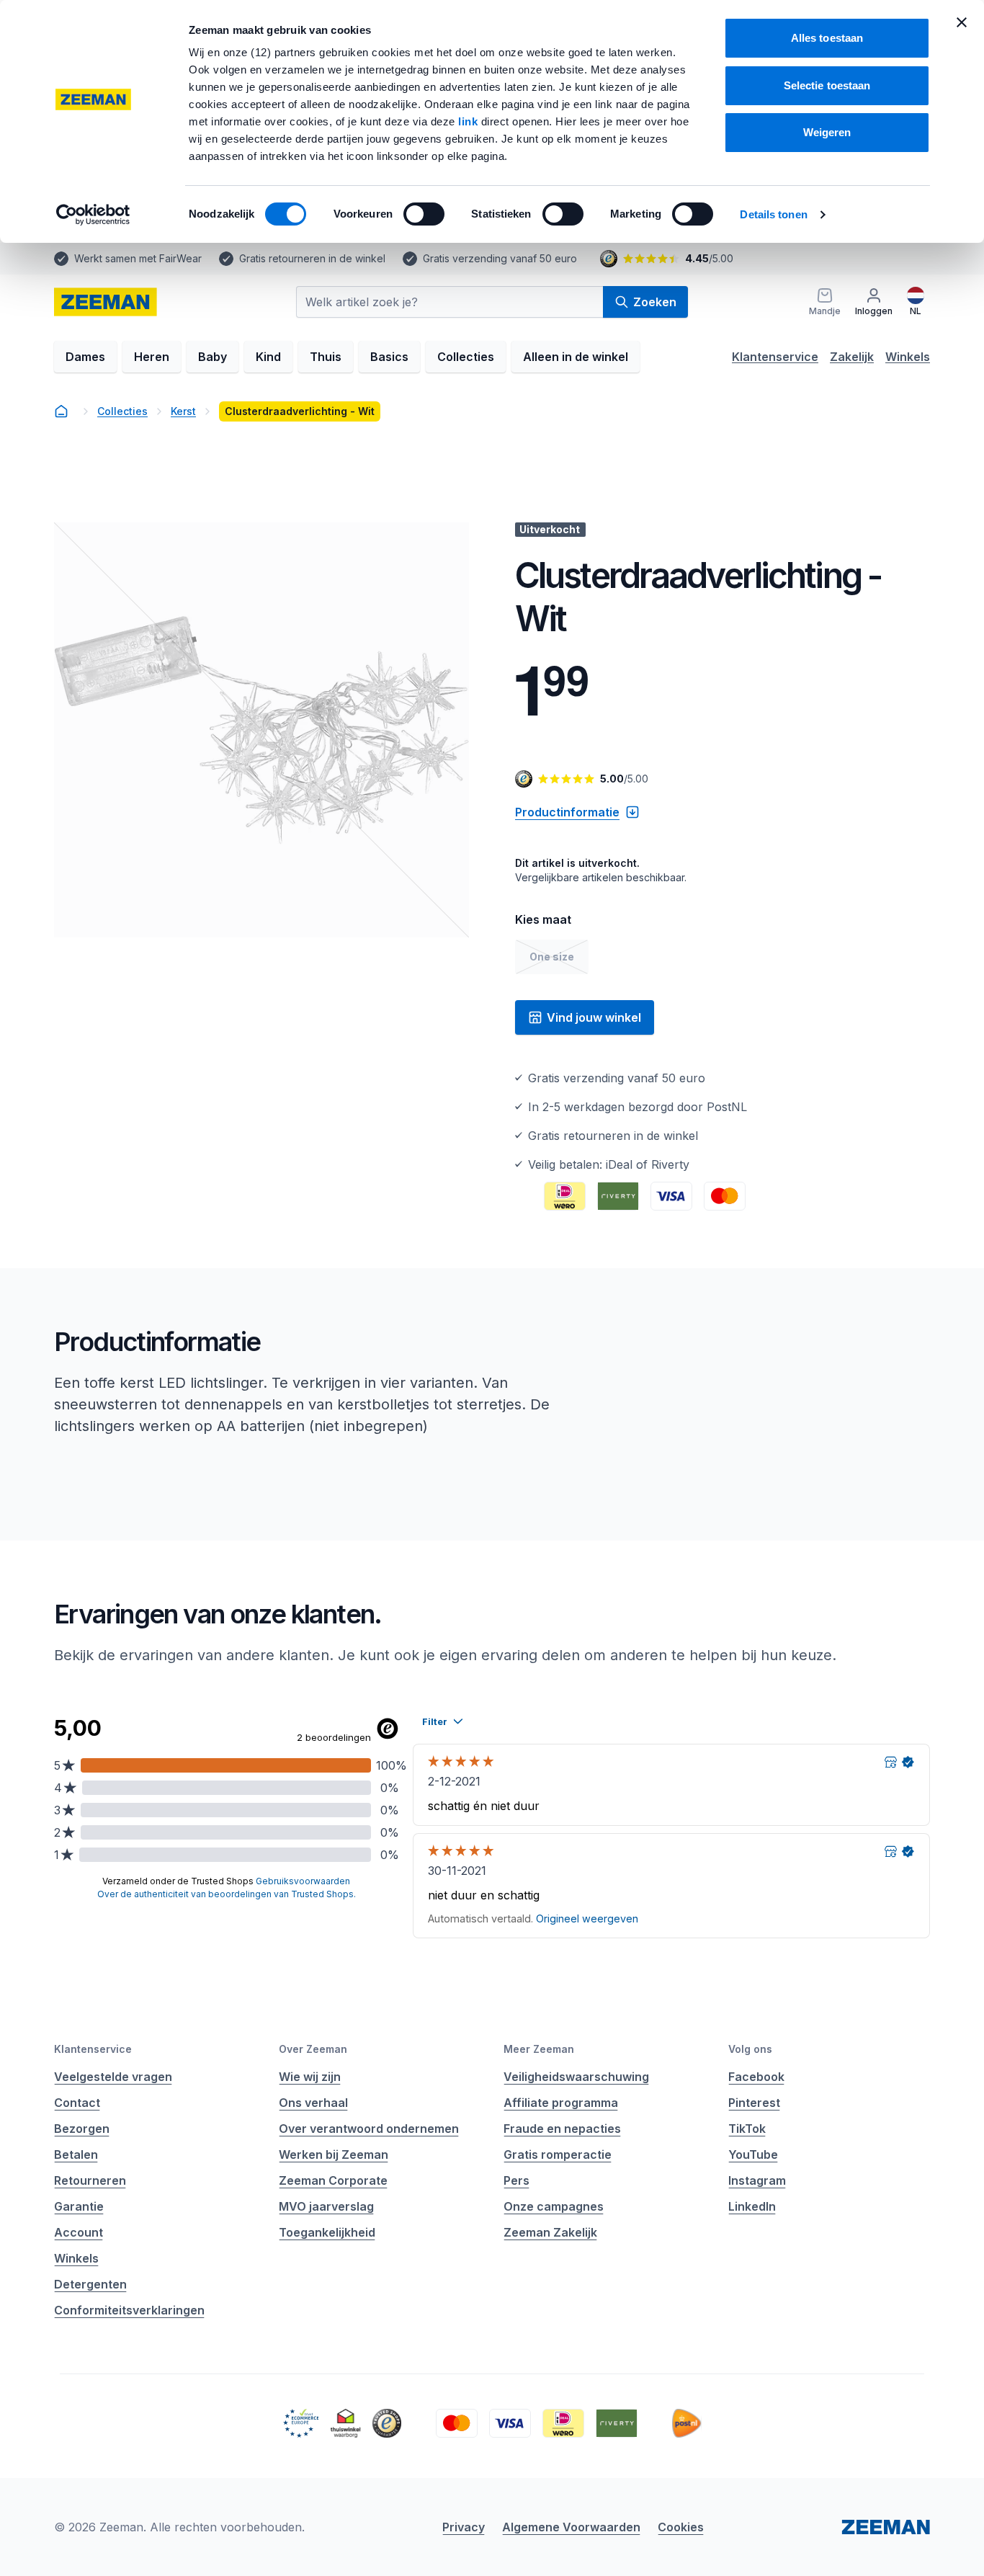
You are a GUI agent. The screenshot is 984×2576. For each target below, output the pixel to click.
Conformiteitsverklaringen (129, 2310)
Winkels (908, 357)
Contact (77, 2103)
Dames (85, 357)
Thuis (326, 357)
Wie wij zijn (310, 2077)
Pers (516, 2180)
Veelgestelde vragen (113, 2077)
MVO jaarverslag (326, 2206)
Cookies (681, 2527)
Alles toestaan (827, 38)
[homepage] (106, 302)
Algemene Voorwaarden (571, 2527)
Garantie (79, 2206)
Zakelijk (852, 357)
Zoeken (655, 302)
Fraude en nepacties (562, 2129)
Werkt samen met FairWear (138, 258)
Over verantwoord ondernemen (369, 2129)
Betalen (76, 2154)
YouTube (753, 2154)
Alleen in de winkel (576, 357)
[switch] (424, 214)
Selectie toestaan (827, 85)
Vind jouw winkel (594, 1017)
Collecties (466, 357)
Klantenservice (775, 357)
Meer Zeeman (539, 2049)
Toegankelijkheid (327, 2232)
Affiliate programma (561, 2103)
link (470, 121)
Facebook (756, 2077)
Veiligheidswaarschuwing (576, 2077)
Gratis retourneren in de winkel (312, 258)
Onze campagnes (554, 2206)
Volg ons (750, 2049)
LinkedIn (752, 2206)
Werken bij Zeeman (334, 2154)
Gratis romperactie (558, 2154)
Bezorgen (82, 2129)
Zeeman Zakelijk (550, 2232)
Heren (152, 357)
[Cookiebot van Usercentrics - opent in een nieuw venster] (93, 215)
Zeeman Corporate (333, 2180)
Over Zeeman (313, 2049)
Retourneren (90, 2180)
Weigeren (827, 132)
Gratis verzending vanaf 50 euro (500, 258)
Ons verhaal (313, 2103)
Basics (389, 357)
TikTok (747, 2129)
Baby (213, 357)
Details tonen (773, 214)
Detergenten (90, 2284)
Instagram (757, 2180)
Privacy (464, 2527)
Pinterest (754, 2103)
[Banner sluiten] (962, 22)
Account (79, 2232)
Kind (268, 357)
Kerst (183, 411)
